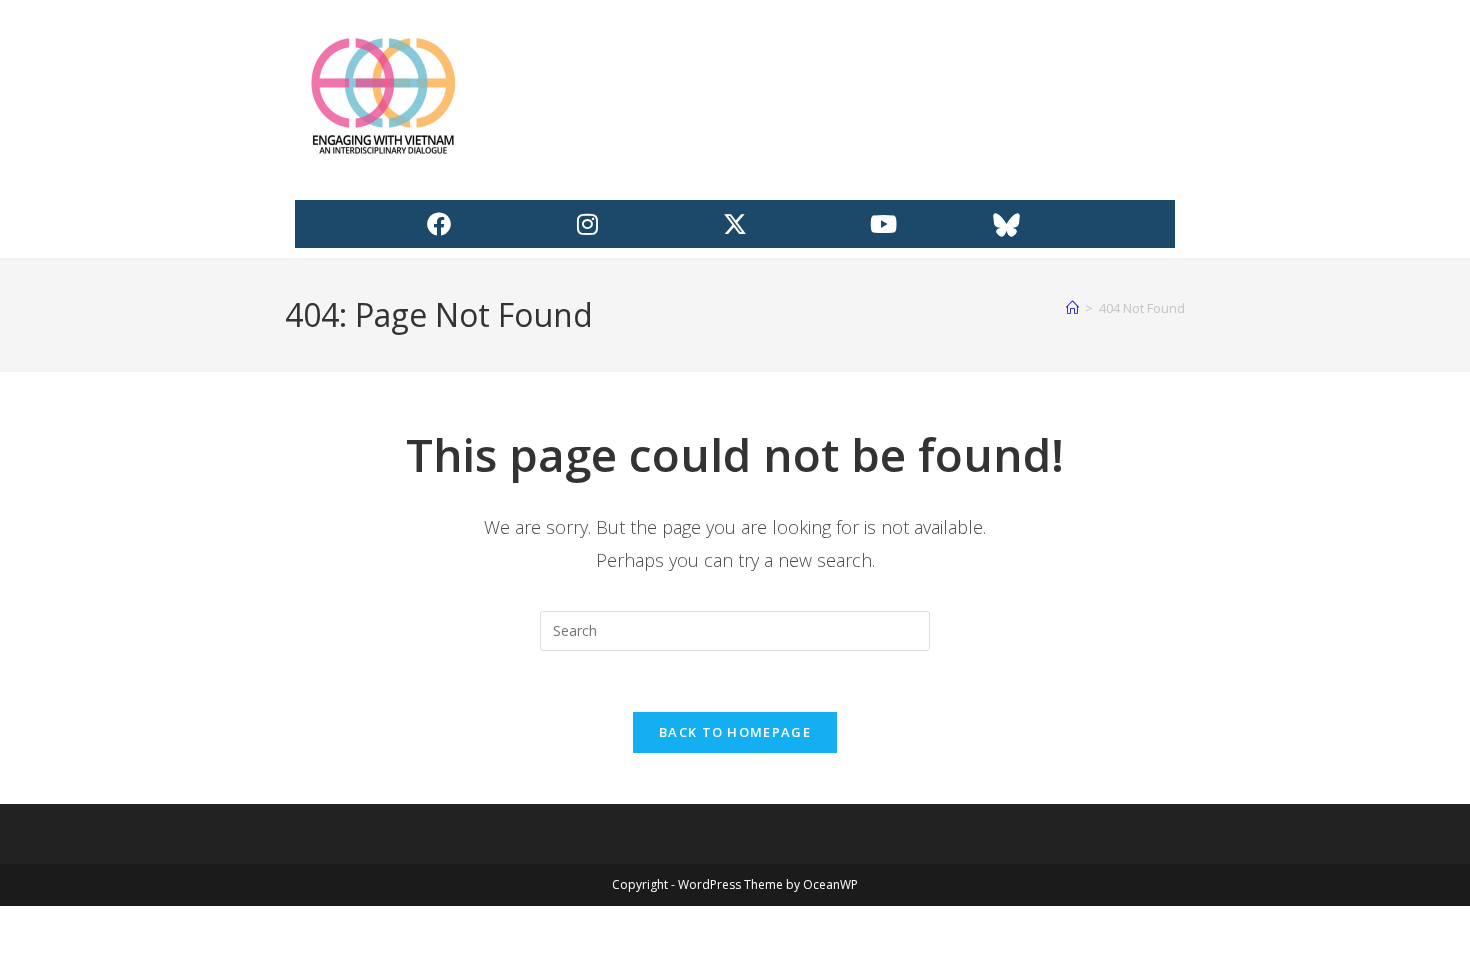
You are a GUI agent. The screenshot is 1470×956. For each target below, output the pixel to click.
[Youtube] (883, 224)
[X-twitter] (735, 224)
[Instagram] (587, 224)
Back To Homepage (735, 732)
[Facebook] (439, 224)
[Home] (1072, 308)
